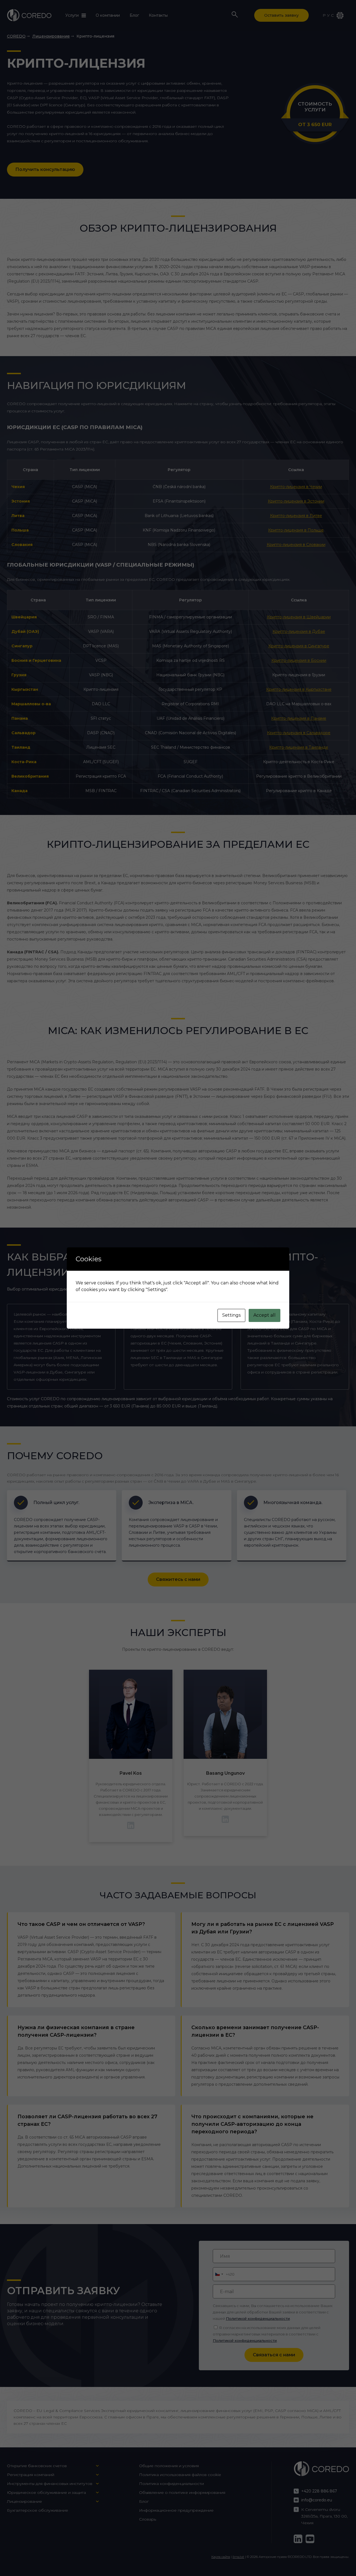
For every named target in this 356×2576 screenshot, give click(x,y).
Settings (231, 1315)
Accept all (264, 1315)
